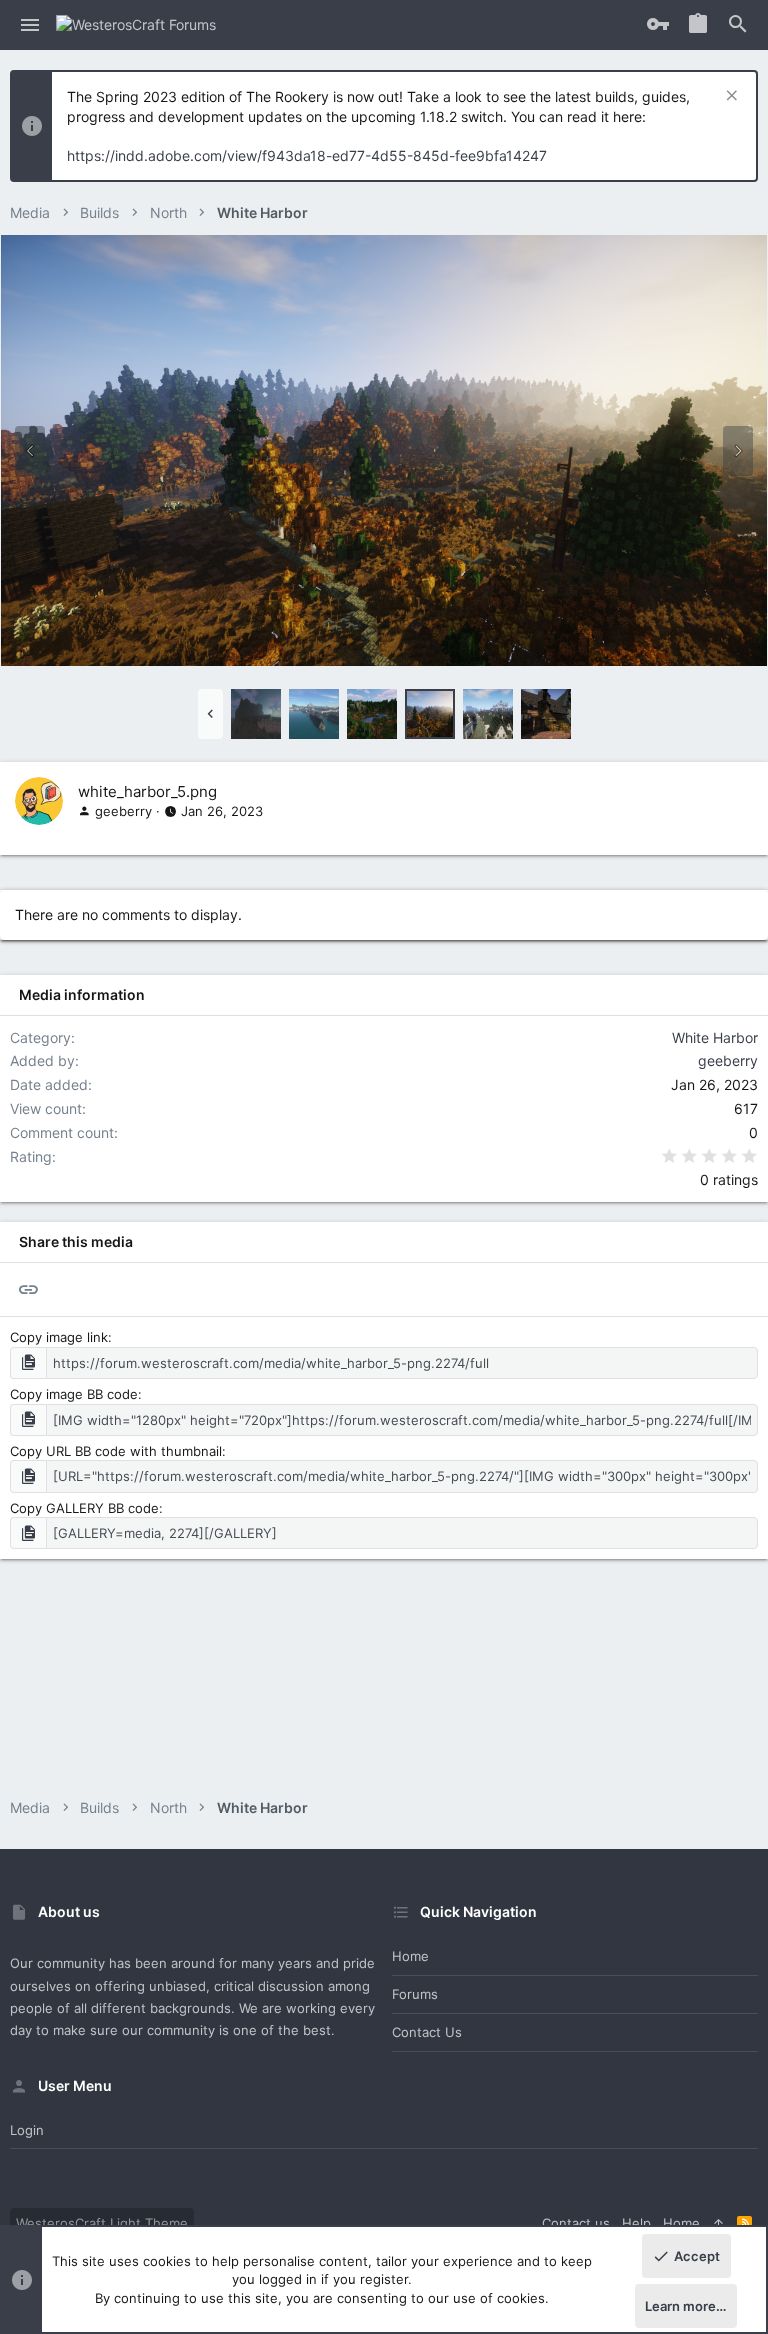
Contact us (427, 2032)
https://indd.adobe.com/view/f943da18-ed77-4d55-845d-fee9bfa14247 (307, 155)
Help (636, 2223)
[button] (30, 25)
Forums (415, 1994)
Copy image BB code (74, 1394)
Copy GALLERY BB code (84, 1508)
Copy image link (59, 1337)
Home (410, 1956)
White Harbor (715, 1037)
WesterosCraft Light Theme (102, 2223)
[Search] (738, 25)
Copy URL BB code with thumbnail (116, 1451)
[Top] (718, 2223)
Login (27, 2130)
